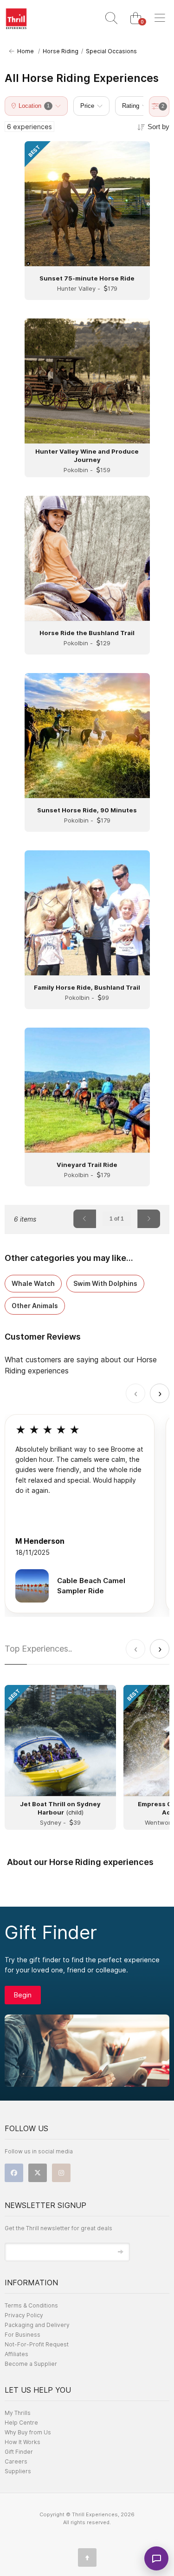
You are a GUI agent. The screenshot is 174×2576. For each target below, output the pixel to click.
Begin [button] (23, 1995)
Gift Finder (19, 2452)
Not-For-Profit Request (37, 2344)
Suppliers (18, 2471)
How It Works (23, 2442)
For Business (23, 2335)
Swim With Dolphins (105, 1283)
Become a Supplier (31, 2364)
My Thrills (18, 2413)
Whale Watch (33, 1283)
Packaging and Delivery (37, 2325)
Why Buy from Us (28, 2432)
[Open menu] (160, 19)
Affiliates (16, 2354)
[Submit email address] (121, 2252)
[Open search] (111, 19)
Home (24, 51)
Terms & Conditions (31, 2305)
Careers (16, 2461)
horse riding (61, 51)
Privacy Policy (24, 2315)
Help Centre (21, 2423)
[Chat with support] (156, 2558)
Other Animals (35, 1306)
